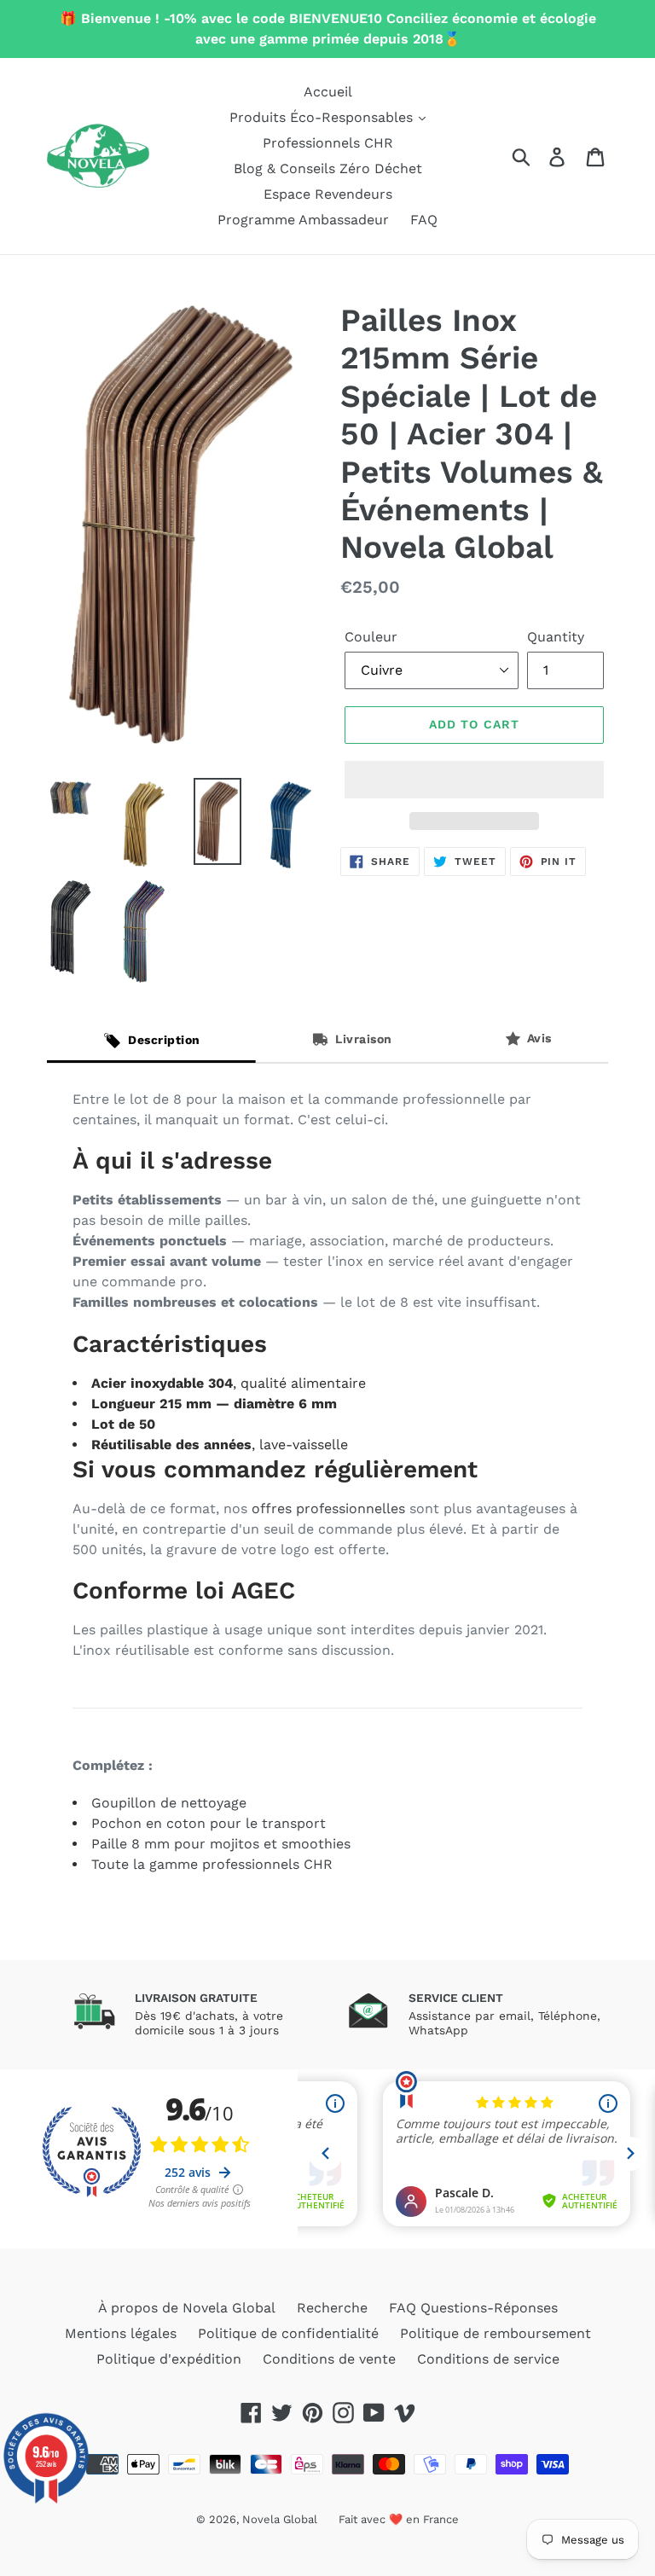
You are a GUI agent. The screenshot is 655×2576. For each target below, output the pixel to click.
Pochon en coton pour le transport (209, 1823)
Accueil (328, 92)
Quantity (556, 637)
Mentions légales (121, 2333)
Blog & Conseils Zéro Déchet (328, 168)
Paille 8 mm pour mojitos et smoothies (221, 1844)
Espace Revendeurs (328, 194)
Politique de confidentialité (288, 2333)
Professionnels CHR (328, 143)
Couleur (371, 637)
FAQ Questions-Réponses (473, 2308)
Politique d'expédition (169, 2359)
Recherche (332, 2308)
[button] (474, 780)
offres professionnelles (328, 1508)
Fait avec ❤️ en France (399, 2519)
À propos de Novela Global (187, 2308)
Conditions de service (488, 2359)
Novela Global (280, 2519)
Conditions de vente (329, 2359)
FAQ (424, 220)
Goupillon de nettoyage (169, 1803)
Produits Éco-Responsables (323, 117)
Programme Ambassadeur (303, 220)
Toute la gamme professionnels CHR (212, 1864)
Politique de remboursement (496, 2333)
